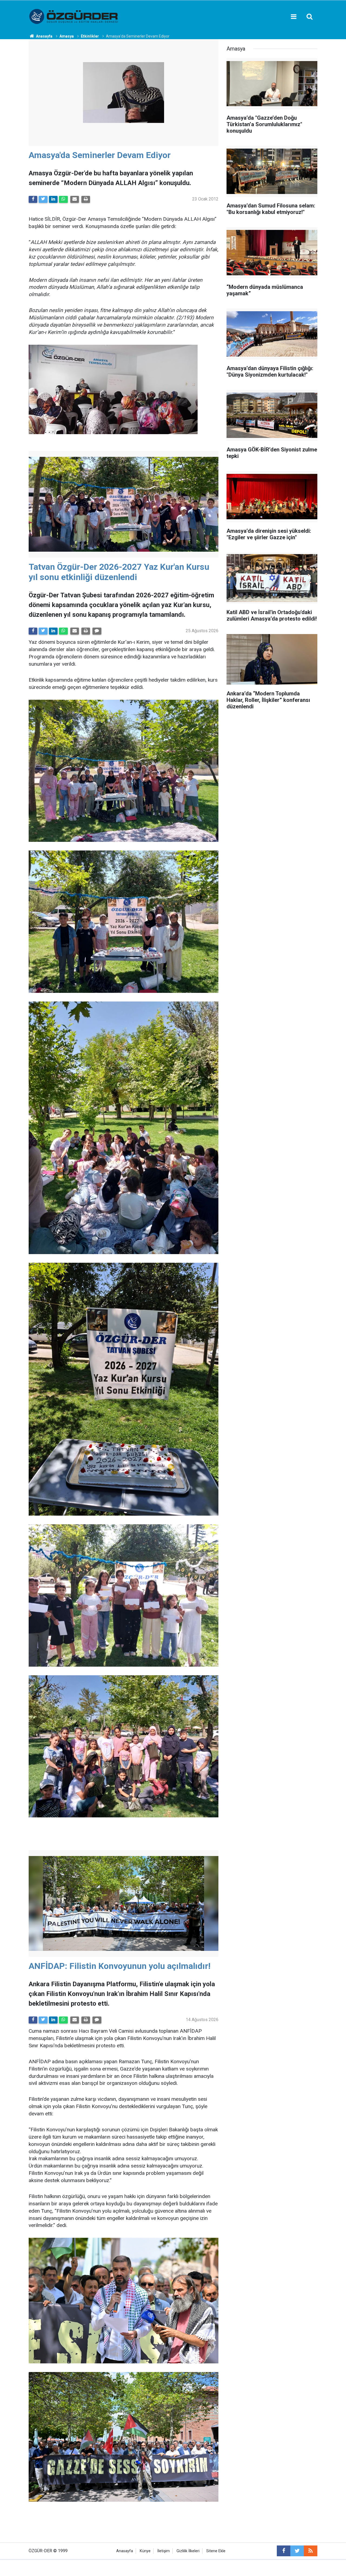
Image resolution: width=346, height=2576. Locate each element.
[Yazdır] (86, 199)
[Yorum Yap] (97, 631)
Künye (145, 2551)
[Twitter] (43, 199)
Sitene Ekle (216, 2551)
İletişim (164, 2551)
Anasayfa (125, 2551)
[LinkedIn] (53, 199)
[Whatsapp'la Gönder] (63, 199)
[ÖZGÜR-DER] (74, 16)
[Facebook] (33, 199)
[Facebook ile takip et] (284, 2551)
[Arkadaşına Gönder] (75, 199)
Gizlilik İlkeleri (188, 2551)
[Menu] (294, 17)
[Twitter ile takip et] (297, 2551)
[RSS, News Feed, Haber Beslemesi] (311, 2551)
